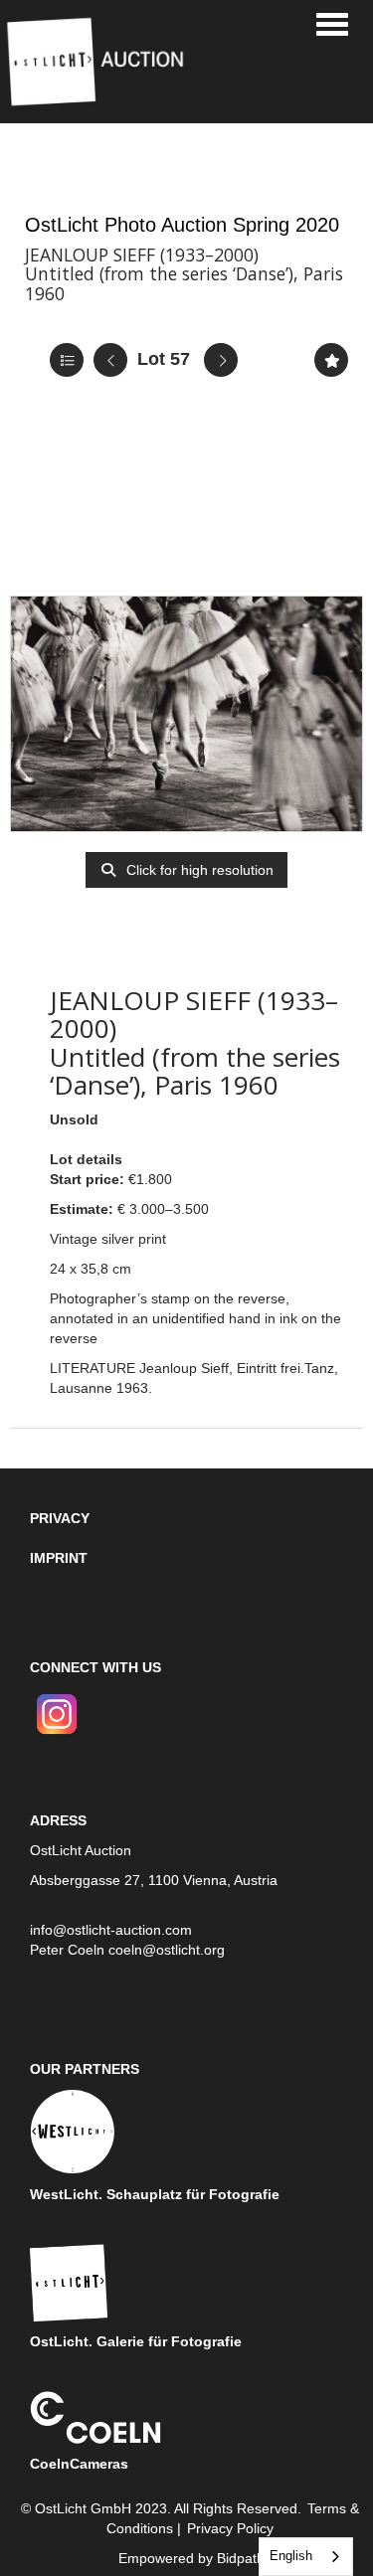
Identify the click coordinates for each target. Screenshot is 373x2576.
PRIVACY (60, 1518)
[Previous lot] (110, 360)
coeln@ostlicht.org (167, 1950)
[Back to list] (67, 360)
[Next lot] (221, 360)
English (291, 2556)
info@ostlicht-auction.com (111, 1930)
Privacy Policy (230, 2528)
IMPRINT (59, 1558)
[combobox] (306, 2557)
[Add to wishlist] (331, 360)
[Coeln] (95, 2416)
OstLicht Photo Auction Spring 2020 (182, 225)
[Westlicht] (73, 2131)
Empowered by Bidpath (191, 2558)
